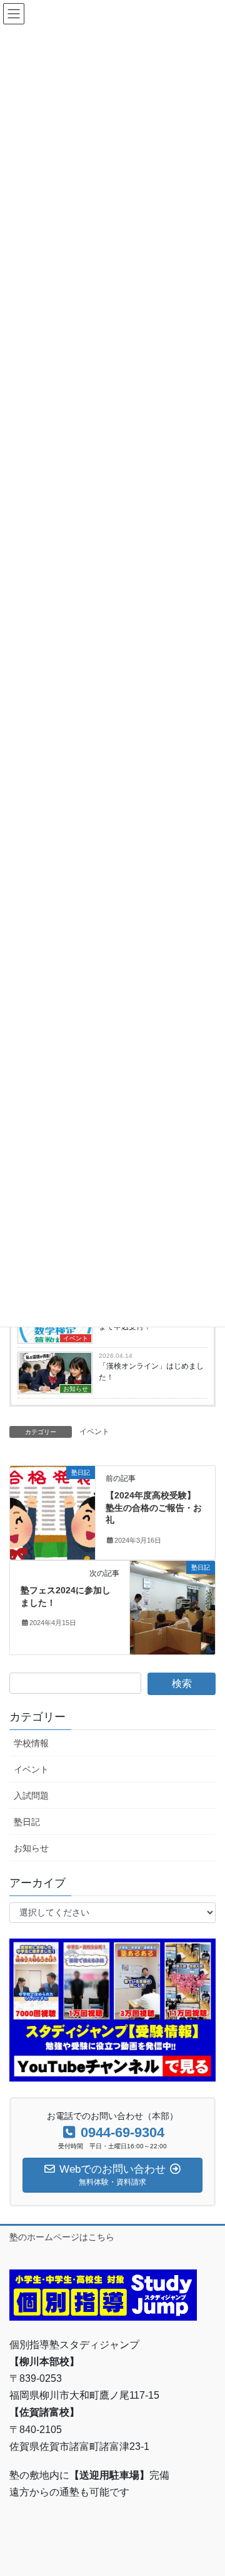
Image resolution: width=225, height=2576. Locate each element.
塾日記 (27, 1822)
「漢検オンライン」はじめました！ (151, 1372)
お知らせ (76, 1389)
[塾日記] (52, 1512)
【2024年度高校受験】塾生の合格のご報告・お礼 (154, 1507)
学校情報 (31, 1743)
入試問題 (31, 1796)
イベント (76, 1338)
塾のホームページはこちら (62, 2237)
